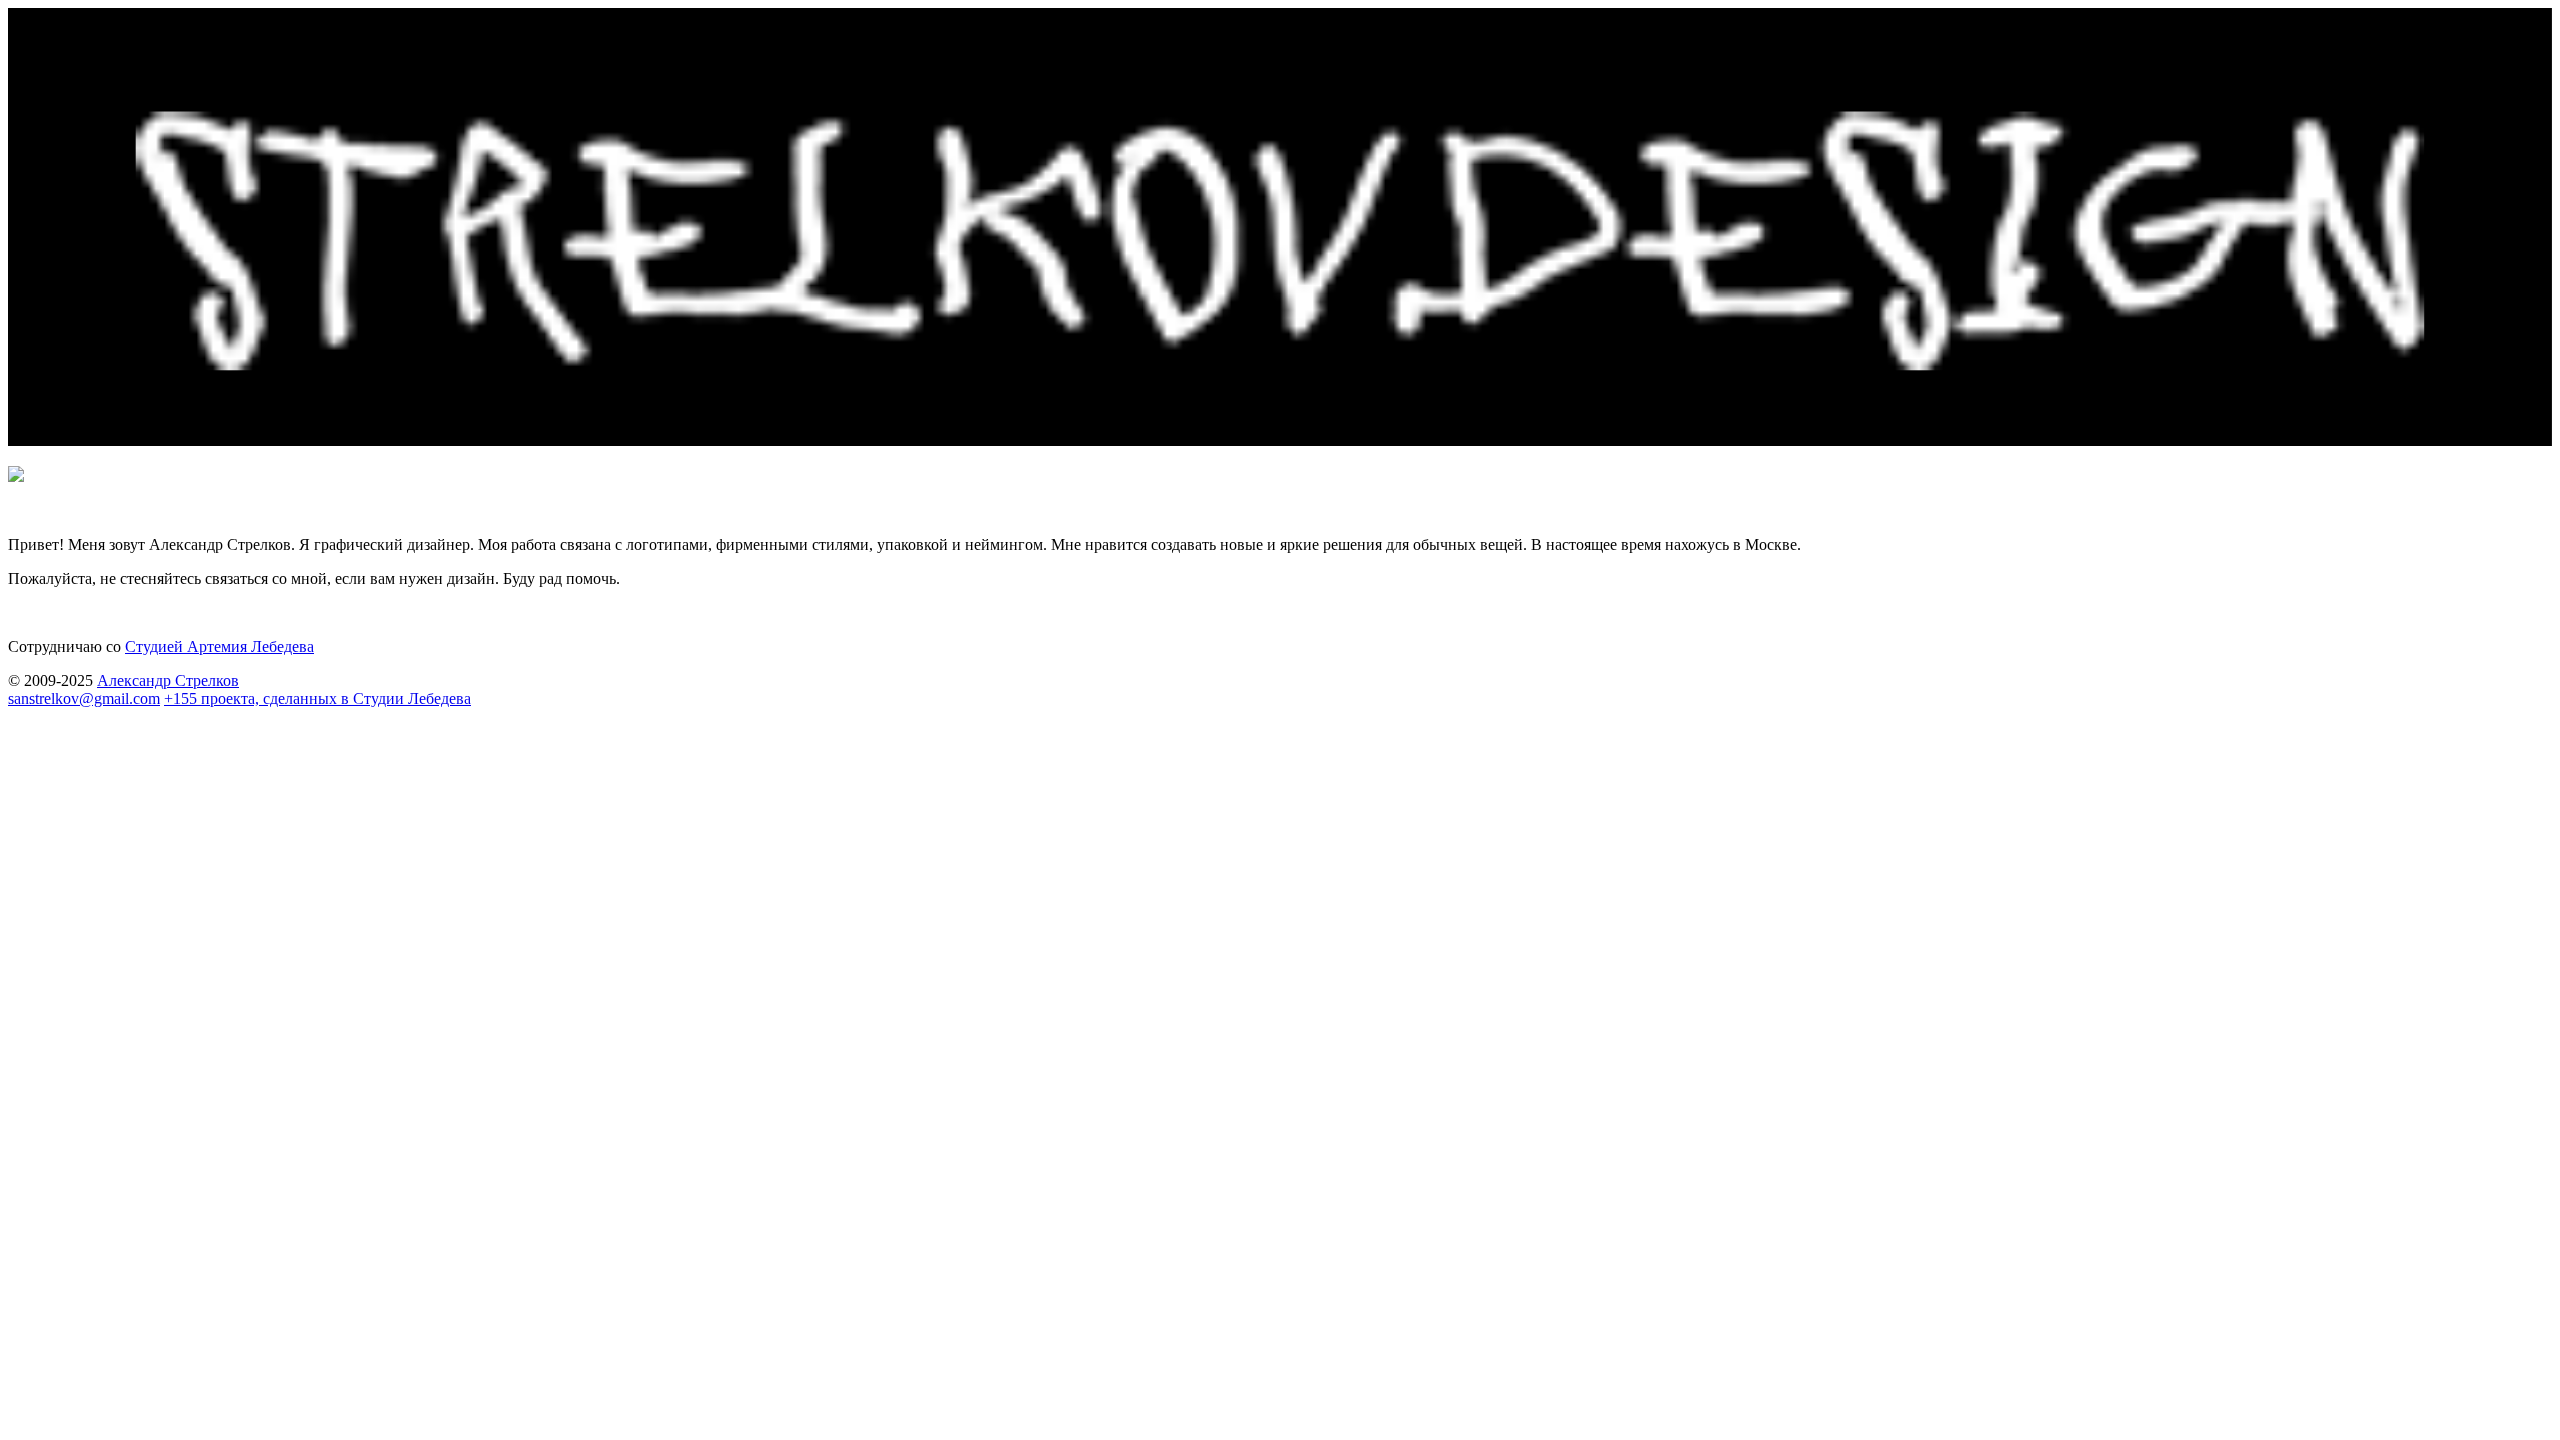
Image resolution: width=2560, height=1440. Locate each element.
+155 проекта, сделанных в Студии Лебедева (317, 698)
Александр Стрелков (168, 680)
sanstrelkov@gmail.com (84, 698)
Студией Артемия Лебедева (219, 646)
